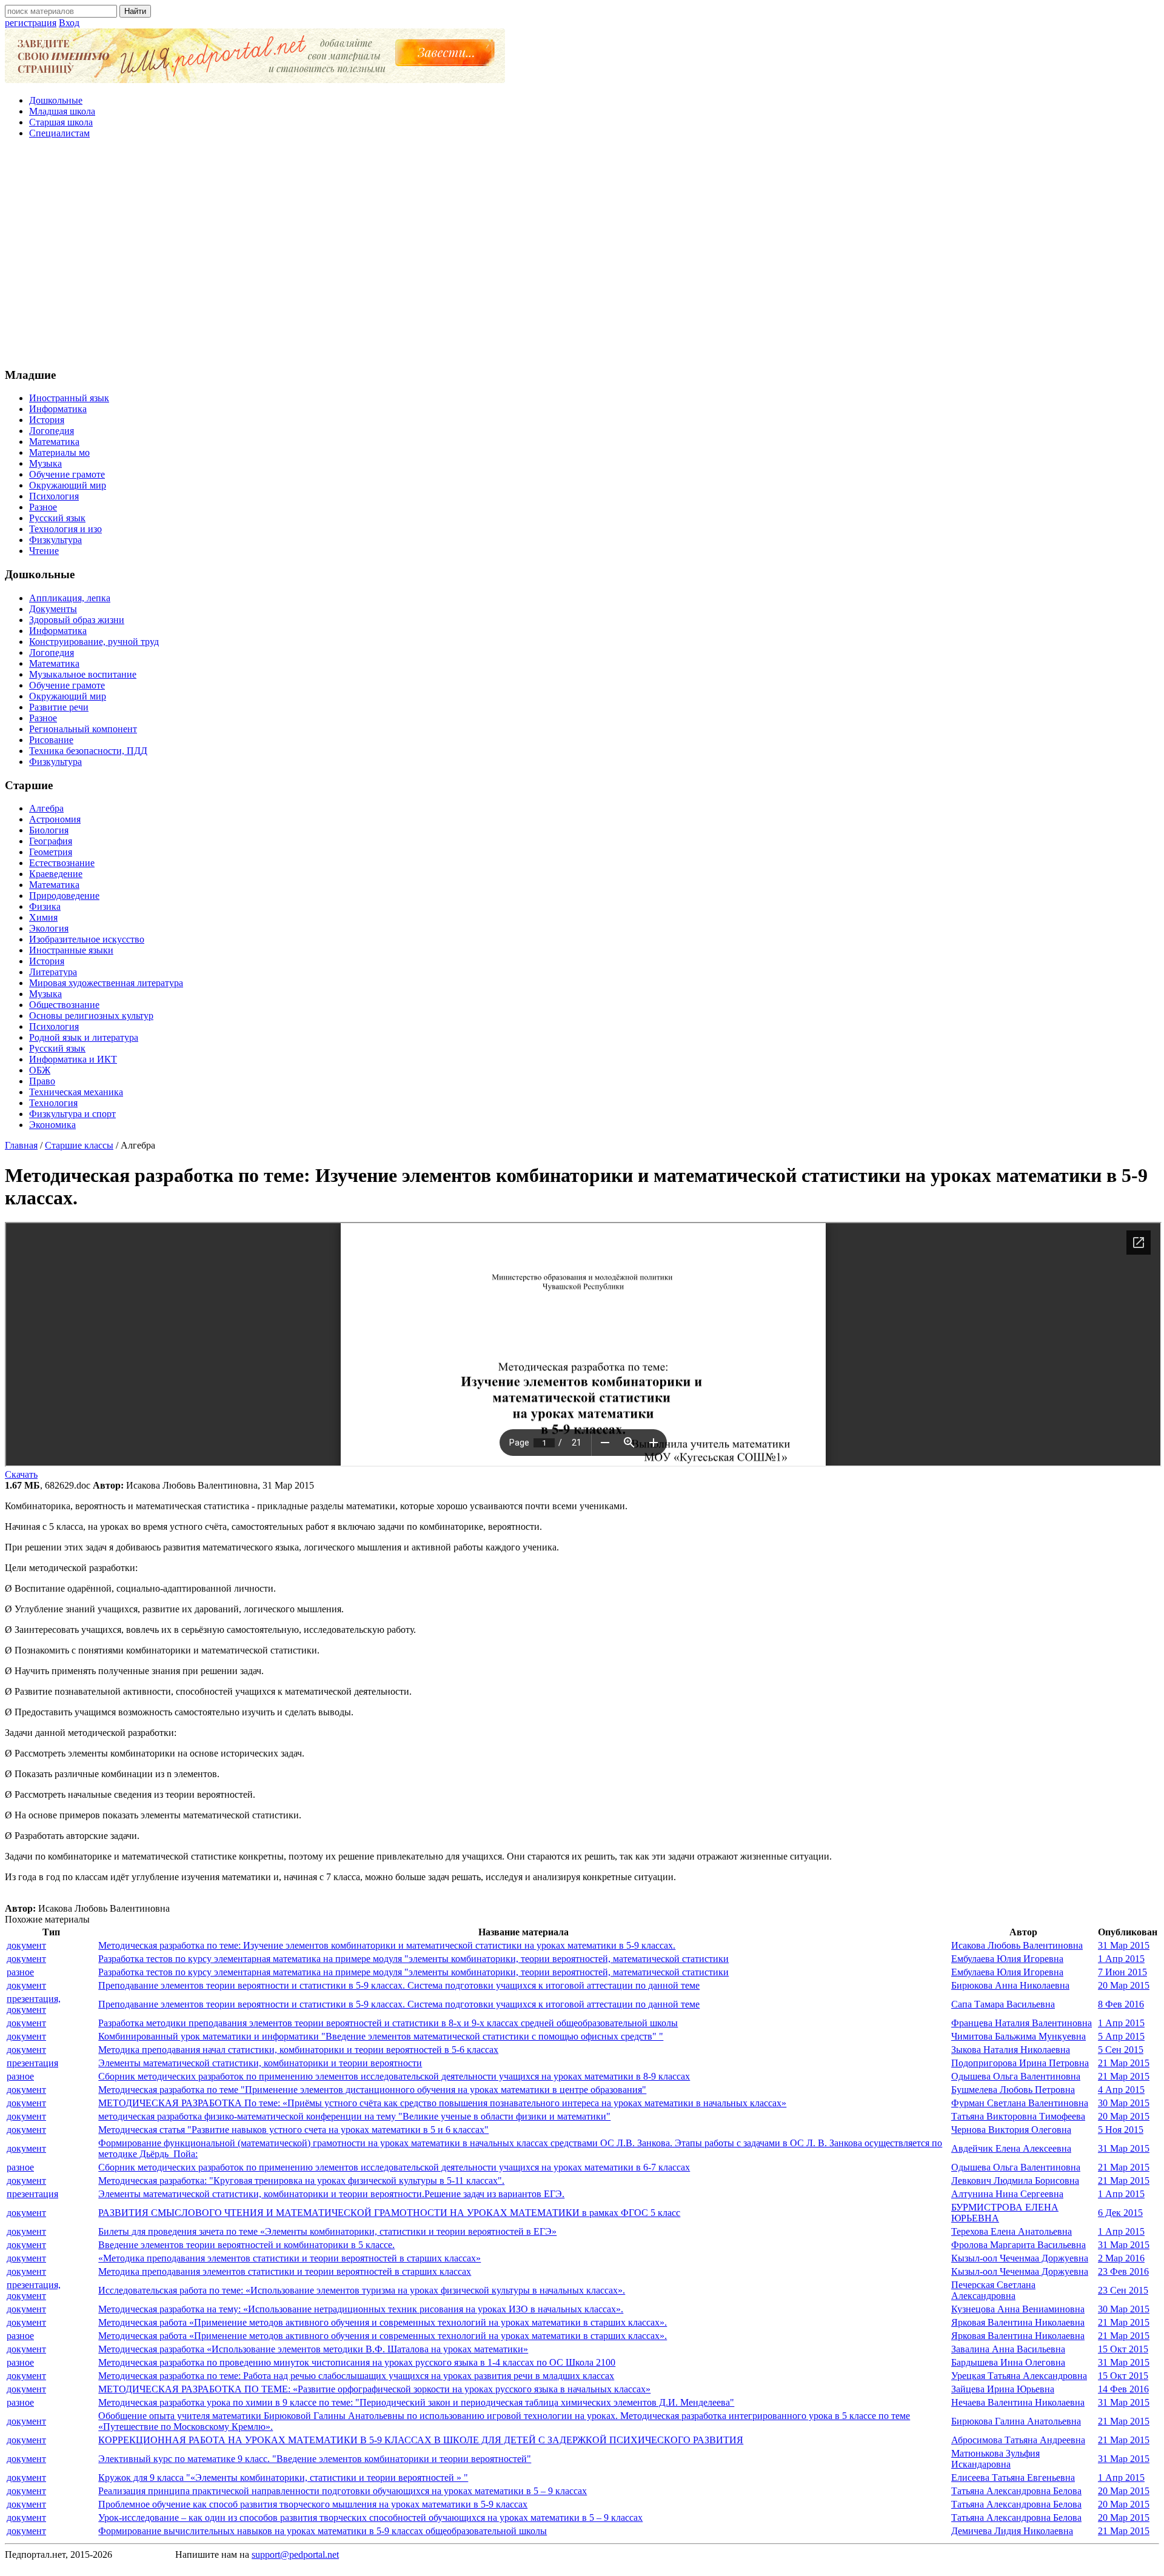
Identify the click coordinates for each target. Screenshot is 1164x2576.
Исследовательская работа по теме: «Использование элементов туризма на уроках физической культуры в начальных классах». (362, 2290)
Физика (45, 906)
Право (42, 1081)
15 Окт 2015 (1123, 2349)
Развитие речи (59, 707)
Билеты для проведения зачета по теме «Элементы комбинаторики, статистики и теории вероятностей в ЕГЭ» (327, 2231)
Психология (54, 496)
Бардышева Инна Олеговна (1008, 2362)
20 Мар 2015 (1124, 1985)
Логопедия (52, 431)
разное (20, 1972)
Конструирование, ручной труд (94, 642)
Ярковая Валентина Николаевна (1018, 2322)
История (47, 420)
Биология (49, 830)
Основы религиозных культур (91, 1016)
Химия (43, 917)
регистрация (31, 23)
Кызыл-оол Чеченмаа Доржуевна (1020, 2258)
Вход (69, 23)
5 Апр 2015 (1121, 2036)
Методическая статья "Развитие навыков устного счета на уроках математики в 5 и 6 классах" (293, 2130)
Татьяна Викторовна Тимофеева (1018, 2116)
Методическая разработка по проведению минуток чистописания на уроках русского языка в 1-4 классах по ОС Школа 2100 (357, 2362)
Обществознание (64, 1005)
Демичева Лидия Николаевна (1012, 2531)
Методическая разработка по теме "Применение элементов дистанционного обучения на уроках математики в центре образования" (372, 2090)
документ (26, 1945)
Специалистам (59, 133)
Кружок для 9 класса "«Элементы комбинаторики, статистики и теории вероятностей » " (283, 2478)
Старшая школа (61, 122)
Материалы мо (59, 452)
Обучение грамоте (67, 474)
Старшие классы (79, 1145)
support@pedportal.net (295, 2554)
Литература (53, 972)
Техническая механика (76, 1092)
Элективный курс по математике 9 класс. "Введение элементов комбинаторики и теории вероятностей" (315, 2459)
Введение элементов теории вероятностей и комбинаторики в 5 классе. (246, 2245)
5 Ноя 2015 (1121, 2130)
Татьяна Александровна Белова (1016, 2491)
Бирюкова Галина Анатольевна (1016, 2421)
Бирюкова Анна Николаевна (1010, 1985)
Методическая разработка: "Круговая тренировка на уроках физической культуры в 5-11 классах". (301, 2181)
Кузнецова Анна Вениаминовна (1018, 2309)
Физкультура (55, 540)
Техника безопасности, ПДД (88, 751)
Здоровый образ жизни (77, 620)
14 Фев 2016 (1123, 2389)
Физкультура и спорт (72, 1114)
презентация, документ (34, 2004)
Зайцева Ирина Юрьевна (1003, 2389)
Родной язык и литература (84, 1037)
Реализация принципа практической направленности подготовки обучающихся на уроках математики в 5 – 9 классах (343, 2491)
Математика (54, 442)
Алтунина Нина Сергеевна (1007, 2194)
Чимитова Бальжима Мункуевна (1018, 2036)
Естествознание (62, 863)
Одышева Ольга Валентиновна (1016, 2076)
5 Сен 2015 (1121, 2050)
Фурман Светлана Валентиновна (1020, 2103)
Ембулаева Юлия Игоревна (1007, 1959)
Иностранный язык (69, 398)
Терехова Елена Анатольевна (1012, 2231)
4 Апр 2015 (1121, 2090)
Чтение (44, 551)
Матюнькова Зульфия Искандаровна (995, 2459)
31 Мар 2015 (1124, 1945)
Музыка (45, 463)
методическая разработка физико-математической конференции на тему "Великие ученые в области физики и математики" (354, 2116)
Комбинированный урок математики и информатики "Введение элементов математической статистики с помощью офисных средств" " (381, 2036)
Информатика (58, 409)
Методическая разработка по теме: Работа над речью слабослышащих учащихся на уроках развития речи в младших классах (356, 2376)
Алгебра (46, 808)
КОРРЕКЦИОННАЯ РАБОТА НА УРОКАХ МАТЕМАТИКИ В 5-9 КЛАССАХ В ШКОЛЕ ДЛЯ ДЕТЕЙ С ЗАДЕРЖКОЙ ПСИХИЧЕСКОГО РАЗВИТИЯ (421, 2440)
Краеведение (56, 874)
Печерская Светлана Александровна (993, 2290)
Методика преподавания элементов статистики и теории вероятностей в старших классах (285, 2271)
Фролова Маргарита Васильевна (1018, 2245)
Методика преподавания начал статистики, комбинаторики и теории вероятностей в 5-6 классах (298, 2050)
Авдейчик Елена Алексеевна (1011, 2148)
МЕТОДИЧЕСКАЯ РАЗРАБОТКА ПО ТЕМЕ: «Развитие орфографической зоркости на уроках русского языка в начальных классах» (374, 2389)
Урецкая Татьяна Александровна (1019, 2376)
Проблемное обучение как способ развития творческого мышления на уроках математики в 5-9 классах (313, 2504)
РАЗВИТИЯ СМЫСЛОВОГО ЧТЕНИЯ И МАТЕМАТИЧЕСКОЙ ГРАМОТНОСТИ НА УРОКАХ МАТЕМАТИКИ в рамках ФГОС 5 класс (389, 2213)
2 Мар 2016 (1121, 2258)
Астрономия (55, 819)
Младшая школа (62, 111)
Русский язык (57, 518)
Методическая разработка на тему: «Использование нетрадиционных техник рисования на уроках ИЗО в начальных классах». (361, 2309)
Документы (53, 609)
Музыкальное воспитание (83, 674)
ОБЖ (40, 1070)
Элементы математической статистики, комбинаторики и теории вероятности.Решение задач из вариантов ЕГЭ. (331, 2194)
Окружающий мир (68, 485)
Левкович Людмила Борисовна (1015, 2181)
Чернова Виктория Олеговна (1011, 2130)
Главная (21, 1145)
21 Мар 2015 (1124, 2063)
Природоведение (64, 896)
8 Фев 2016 (1121, 2004)
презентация (32, 2063)
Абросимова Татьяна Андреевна (1018, 2440)
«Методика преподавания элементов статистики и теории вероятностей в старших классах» (289, 2258)
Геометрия (51, 852)
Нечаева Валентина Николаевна (1018, 2402)
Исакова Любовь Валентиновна (1017, 1945)
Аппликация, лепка (70, 598)
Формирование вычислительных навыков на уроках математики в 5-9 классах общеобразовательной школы (323, 2531)
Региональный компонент (83, 729)
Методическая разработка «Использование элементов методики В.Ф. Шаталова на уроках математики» (313, 2349)
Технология (53, 1103)
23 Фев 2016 (1123, 2271)
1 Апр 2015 (1121, 1959)
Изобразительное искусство (87, 939)
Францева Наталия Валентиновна (1022, 2023)
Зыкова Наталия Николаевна (1011, 2050)
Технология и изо (65, 529)
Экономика (52, 1125)
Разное (43, 507)
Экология (49, 928)
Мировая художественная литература (106, 983)
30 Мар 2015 (1124, 2103)
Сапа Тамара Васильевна (1003, 2004)
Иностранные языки (71, 950)
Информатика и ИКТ (73, 1059)
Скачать (21, 1474)
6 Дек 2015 (1120, 2213)
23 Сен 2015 (1123, 2290)
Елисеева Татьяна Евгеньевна (1013, 2478)
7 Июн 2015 (1122, 1972)
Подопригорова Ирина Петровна (1020, 2063)
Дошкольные (56, 100)
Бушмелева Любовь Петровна (1013, 2090)
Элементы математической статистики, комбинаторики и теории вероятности (260, 2063)
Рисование (51, 740)
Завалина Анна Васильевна (1008, 2349)
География (51, 841)
